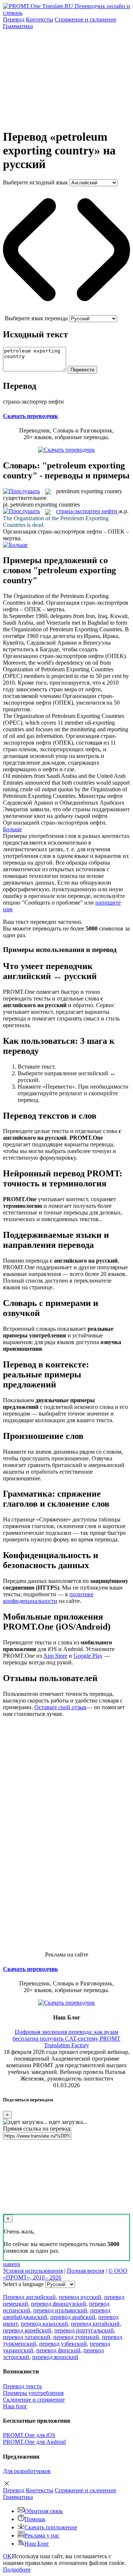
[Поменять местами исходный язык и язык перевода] (66, 312)
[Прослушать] (21, 491)
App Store (55, 1656)
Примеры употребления (33, 2393)
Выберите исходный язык (35, 182)
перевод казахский (44, 2324)
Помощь (35, 2519)
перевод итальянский (60, 2310)
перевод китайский (95, 2324)
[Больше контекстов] (15, 545)
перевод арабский (73, 2317)
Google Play (88, 1656)
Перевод (14, 19)
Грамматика (18, 26)
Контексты (40, 19)
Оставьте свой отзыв (60, 1707)
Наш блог (15, 2406)
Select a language (23, 2284)
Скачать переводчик (30, 416)
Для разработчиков (27, 2471)
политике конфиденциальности (48, 1598)
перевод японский (55, 2357)
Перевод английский (29, 2297)
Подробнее (17, 2570)
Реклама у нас (42, 2535)
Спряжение (86, 19)
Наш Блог (37, 2544)
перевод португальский (84, 2330)
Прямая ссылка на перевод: (37, 2129)
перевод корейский (27, 2330)
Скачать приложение (51, 2527)
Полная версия (86, 2271)
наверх (12, 2264)
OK (7, 2556)
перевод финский (58, 2350)
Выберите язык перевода (36, 318)
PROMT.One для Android (34, 2442)
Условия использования (33, 2271)
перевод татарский (27, 2337)
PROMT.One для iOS (29, 2435)
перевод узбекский (63, 2344)
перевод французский (59, 2304)
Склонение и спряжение (34, 2400)
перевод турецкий (76, 2337)
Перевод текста (22, 2386)
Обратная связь (44, 2511)
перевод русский (80, 2297)
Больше (12, 829)
